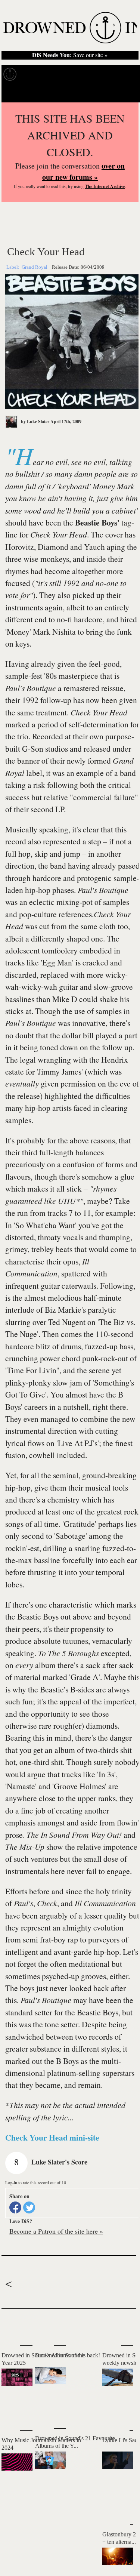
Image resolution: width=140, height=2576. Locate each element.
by (35, 421)
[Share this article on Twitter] (29, 2207)
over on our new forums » (83, 171)
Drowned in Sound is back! (68, 2355)
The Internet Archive (105, 186)
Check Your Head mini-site (52, 2137)
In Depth (63, 74)
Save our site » (70, 55)
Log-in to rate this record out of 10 (36, 2182)
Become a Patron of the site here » (56, 2231)
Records (34, 74)
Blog (119, 74)
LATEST (11, 2325)
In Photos (93, 74)
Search (125, 93)
